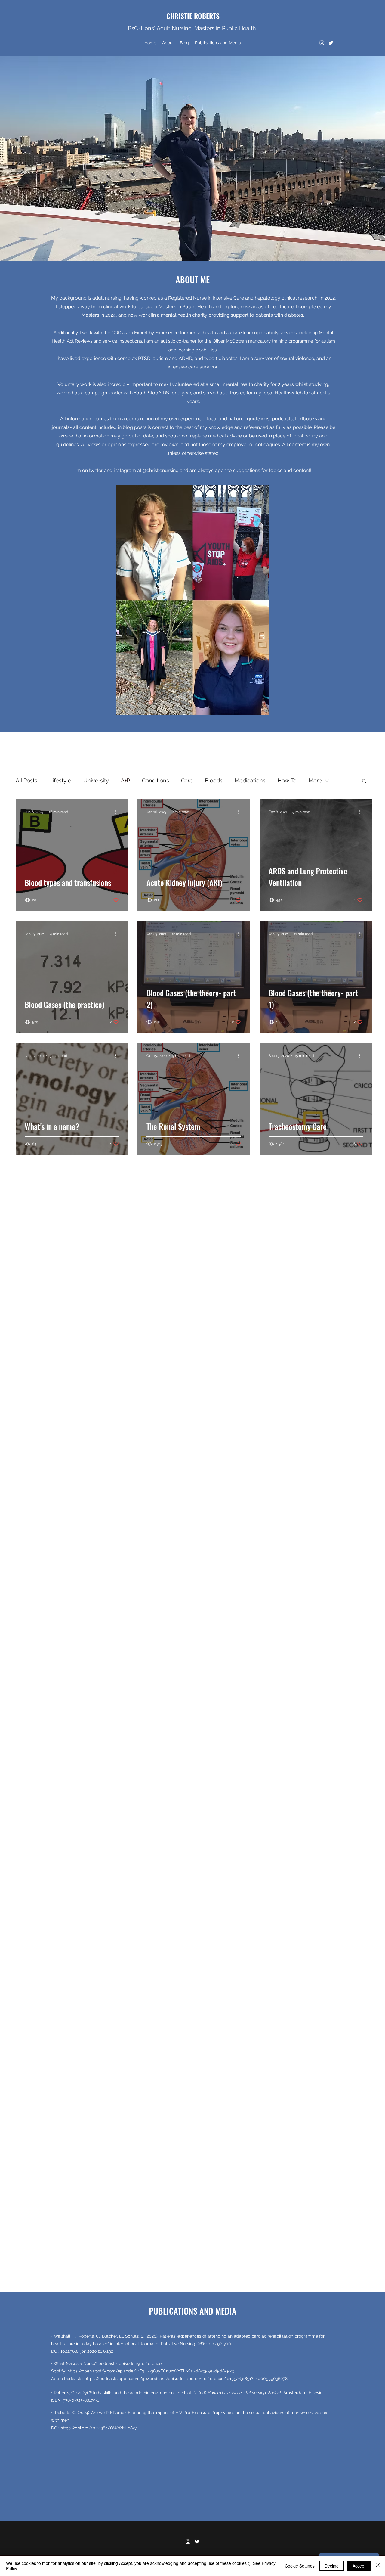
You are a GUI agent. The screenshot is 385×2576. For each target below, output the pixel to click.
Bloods (214, 780)
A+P (125, 780)
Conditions (156, 780)
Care (187, 780)
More (315, 780)
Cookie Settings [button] (300, 2566)
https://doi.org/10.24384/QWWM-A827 (99, 2428)
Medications (250, 780)
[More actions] (118, 812)
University (96, 780)
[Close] (378, 2566)
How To (287, 780)
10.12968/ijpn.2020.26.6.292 (87, 2351)
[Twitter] (331, 43)
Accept (359, 2566)
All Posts (26, 780)
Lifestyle (60, 780)
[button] (364, 781)
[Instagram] (322, 43)
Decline (332, 2566)
